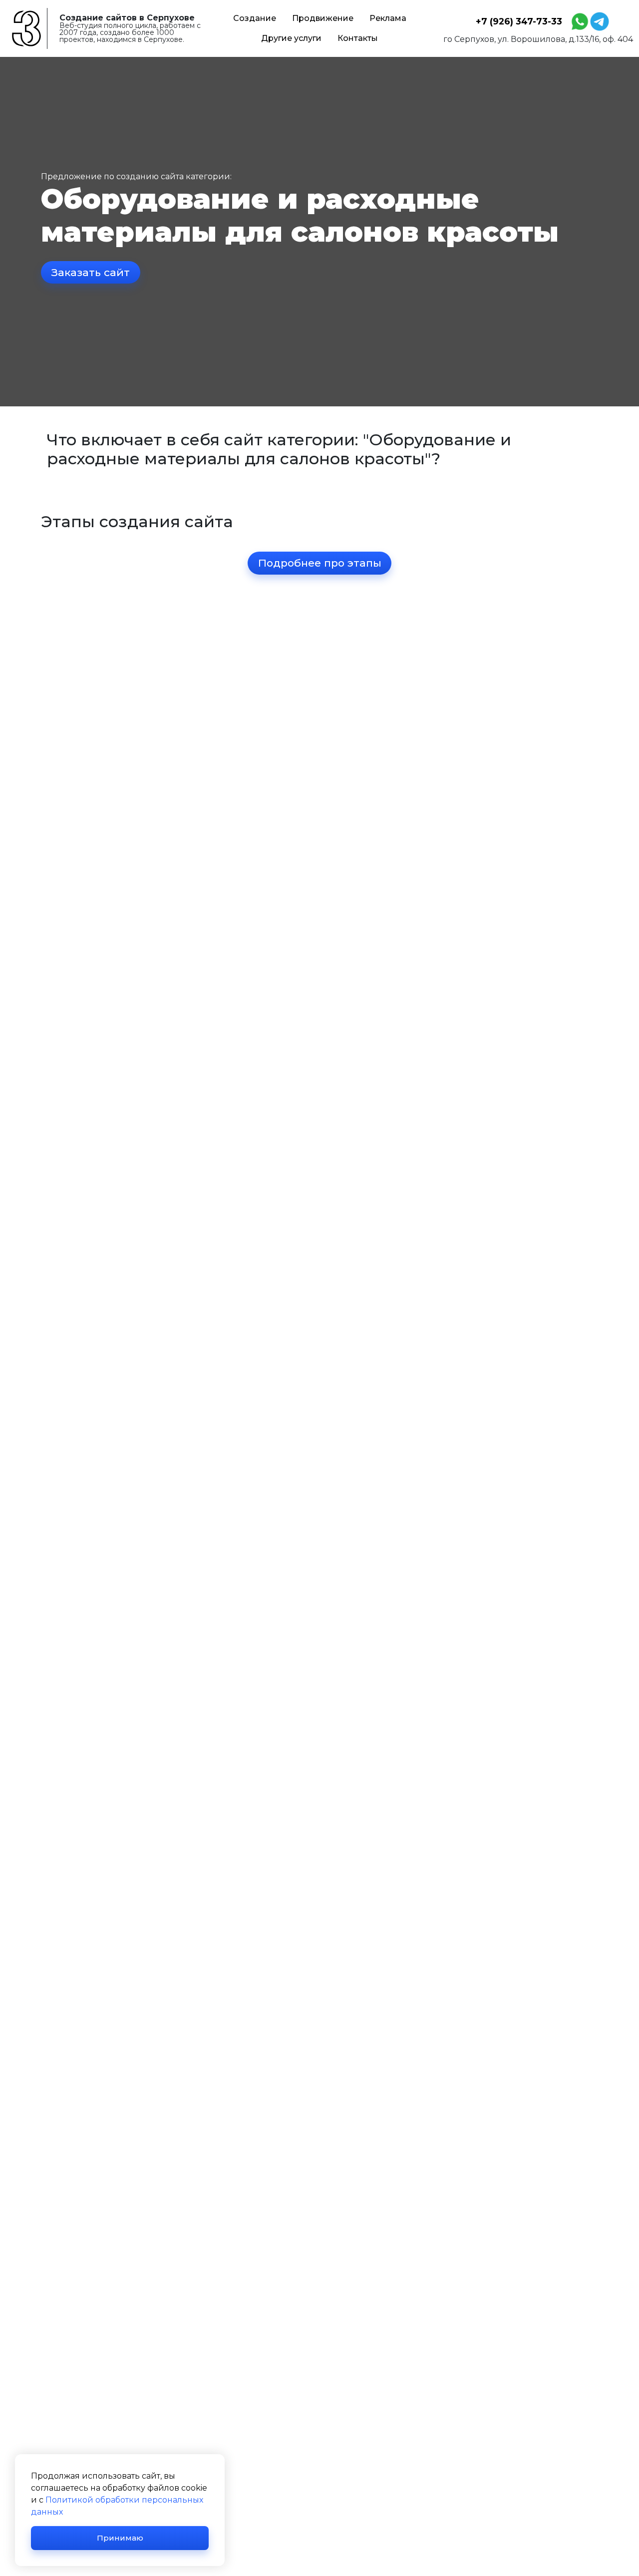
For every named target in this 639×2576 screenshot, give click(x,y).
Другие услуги (291, 38)
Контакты (358, 38)
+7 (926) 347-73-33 (519, 21)
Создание (255, 18)
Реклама (388, 18)
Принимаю (120, 2538)
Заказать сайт (91, 272)
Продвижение (323, 18)
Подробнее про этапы (320, 563)
